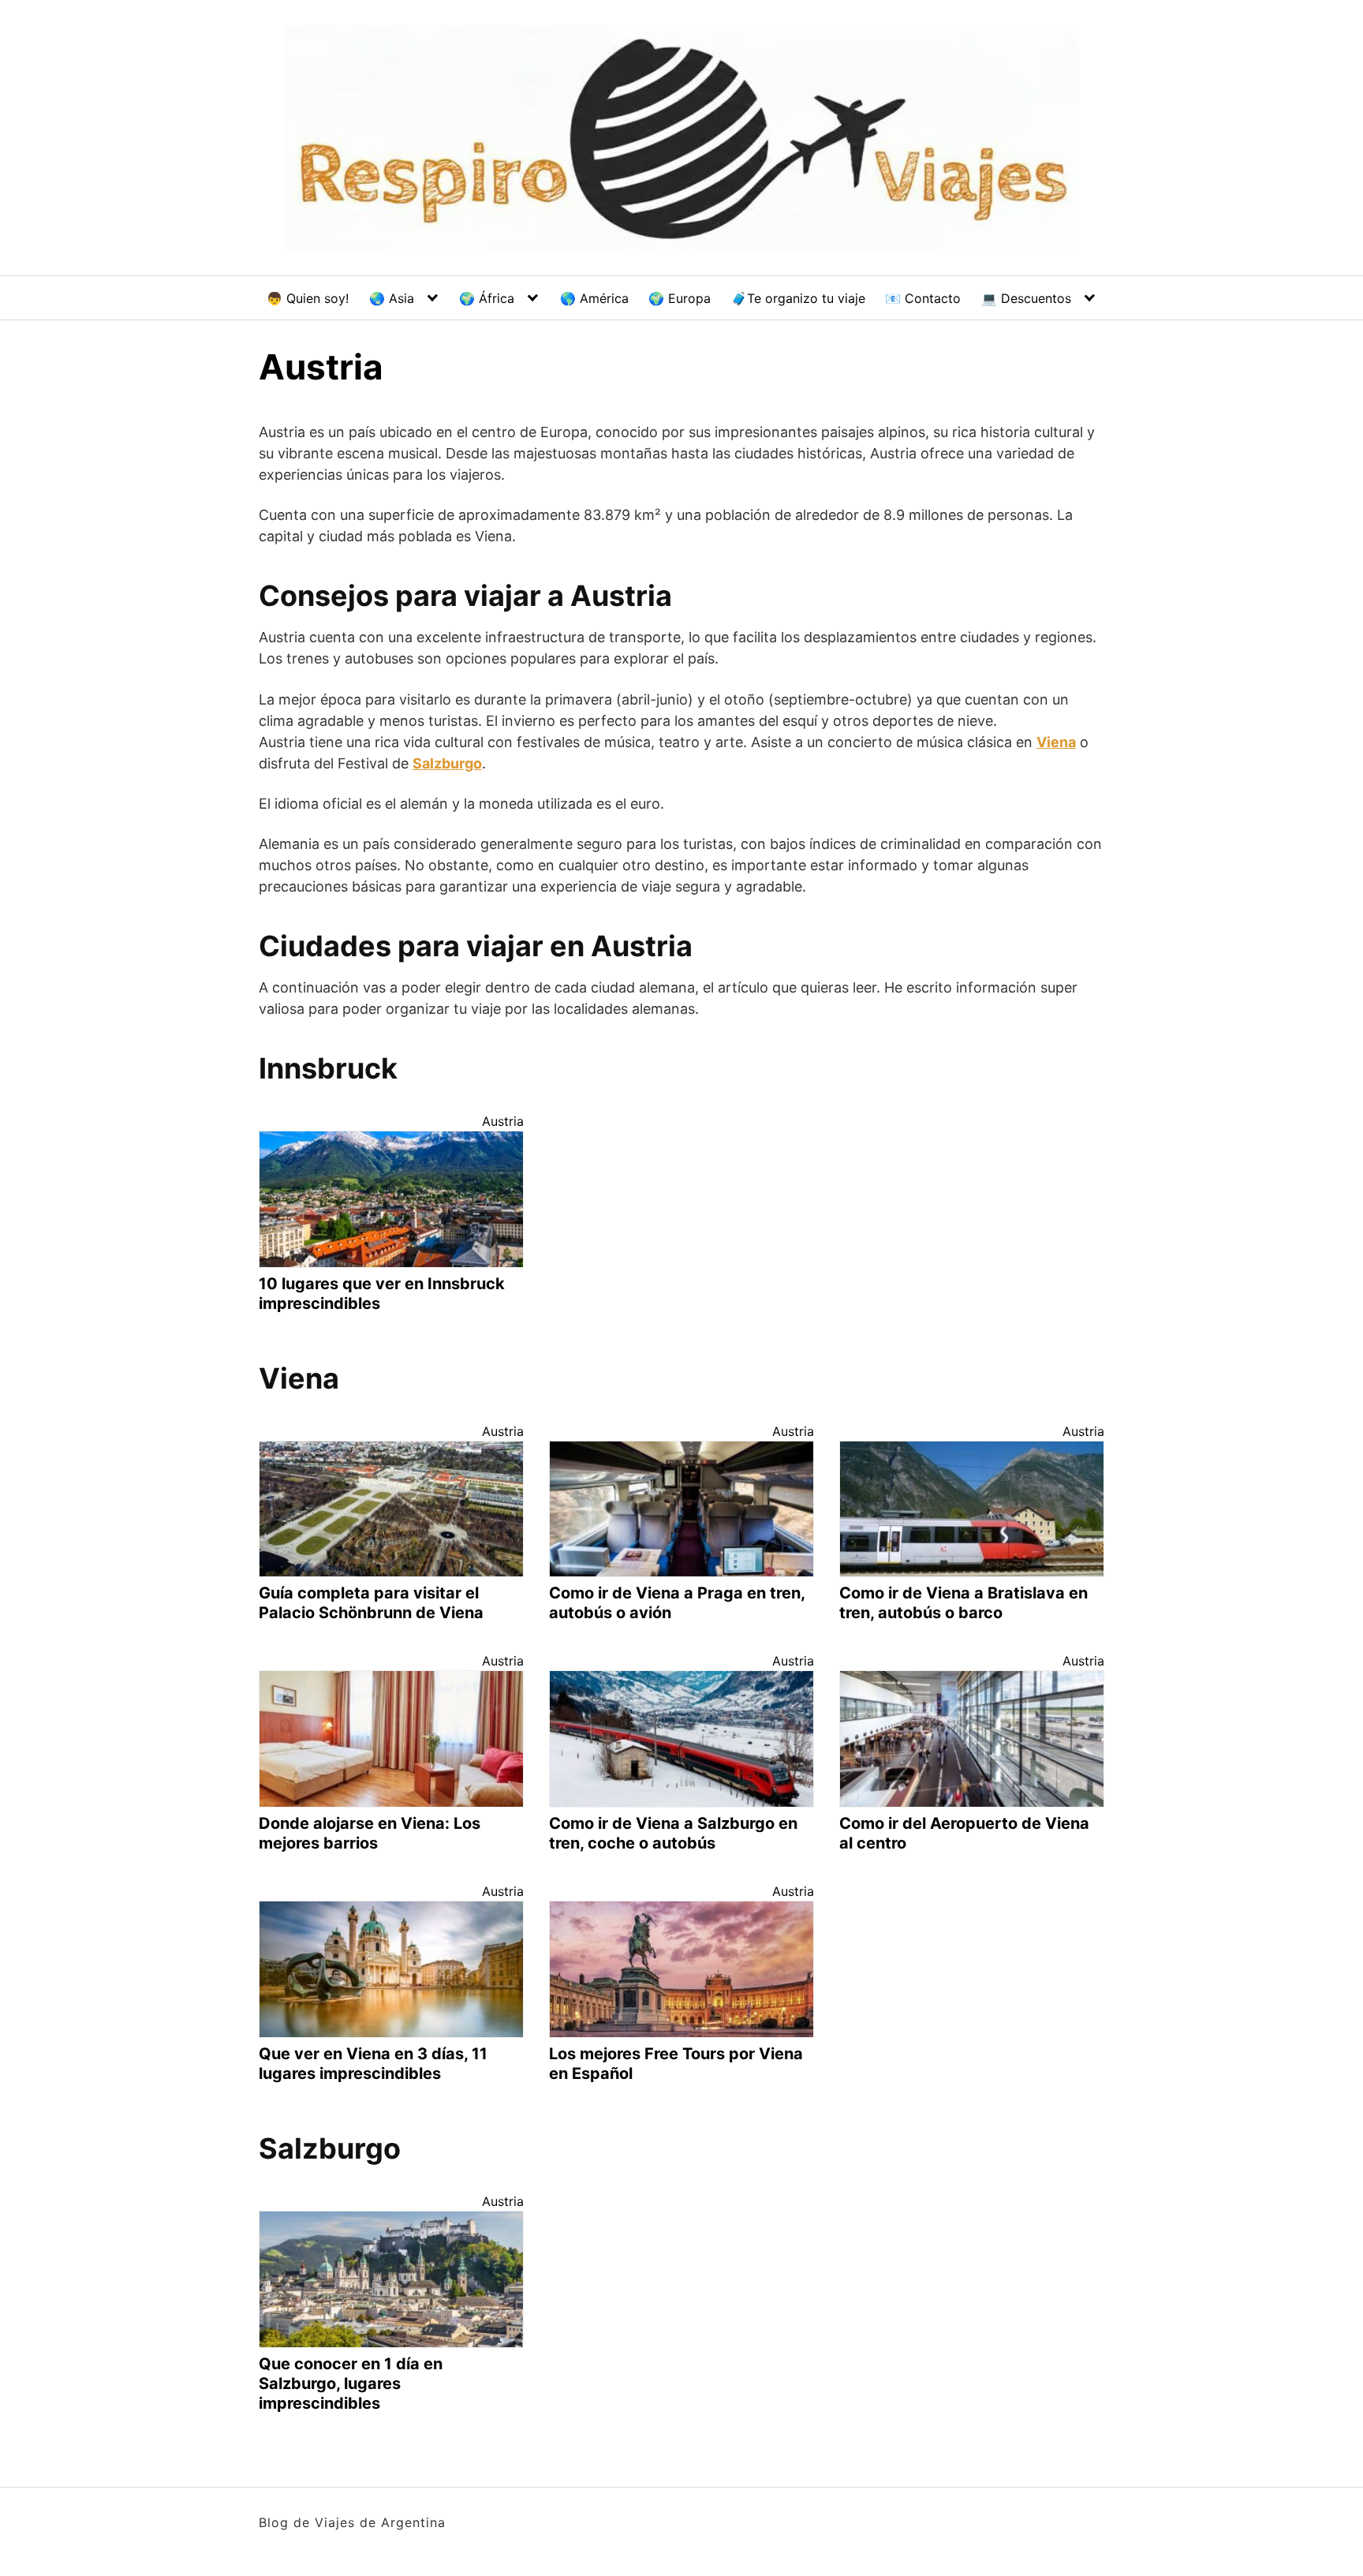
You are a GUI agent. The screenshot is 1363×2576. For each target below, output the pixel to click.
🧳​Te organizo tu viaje (798, 298)
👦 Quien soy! (308, 298)
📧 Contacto (923, 298)
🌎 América (594, 298)
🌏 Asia (392, 298)
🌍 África (487, 298)
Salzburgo (447, 763)
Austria (503, 1121)
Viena (1056, 742)
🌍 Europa (680, 298)
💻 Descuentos (1026, 298)
